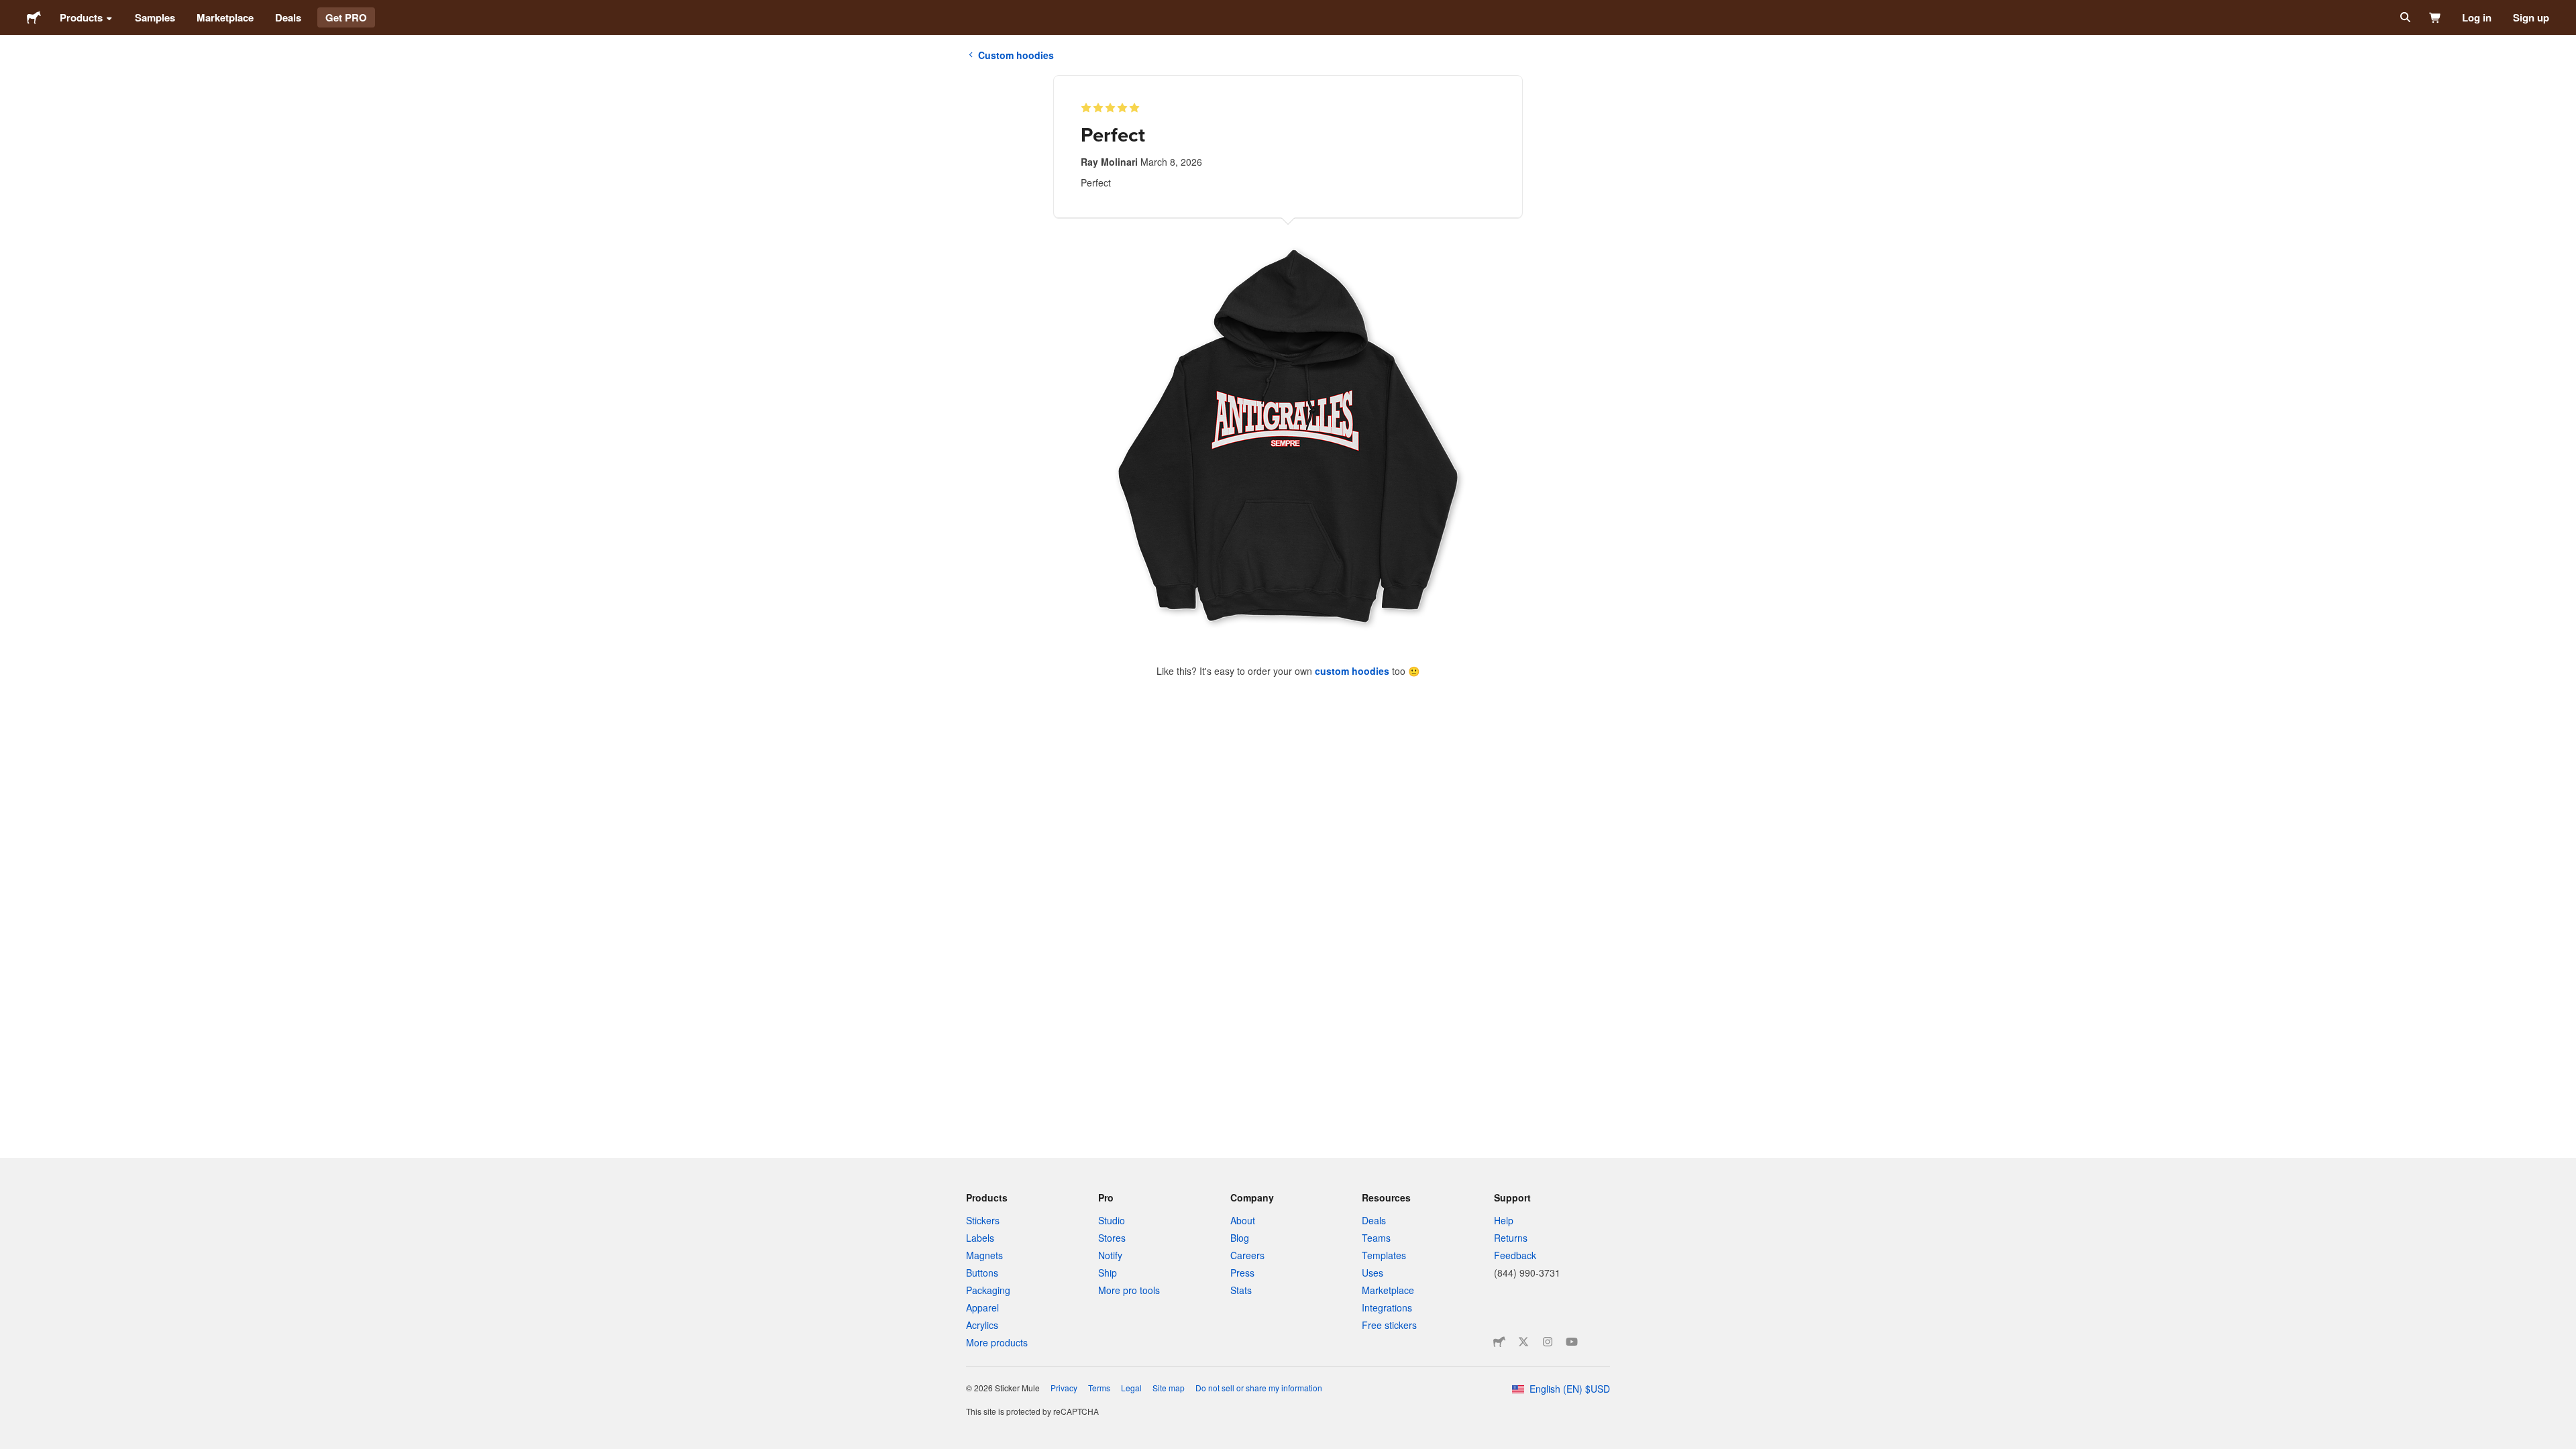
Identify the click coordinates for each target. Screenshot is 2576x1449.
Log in (2477, 17)
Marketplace (225, 17)
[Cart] (2435, 17)
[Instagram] (1548, 1342)
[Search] (2404, 17)
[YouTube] (1572, 1342)
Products (81, 17)
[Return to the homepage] (34, 17)
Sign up (2531, 17)
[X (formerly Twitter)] (1523, 1342)
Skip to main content (10, 10)
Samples (155, 17)
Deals (288, 17)
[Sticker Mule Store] (1499, 1342)
